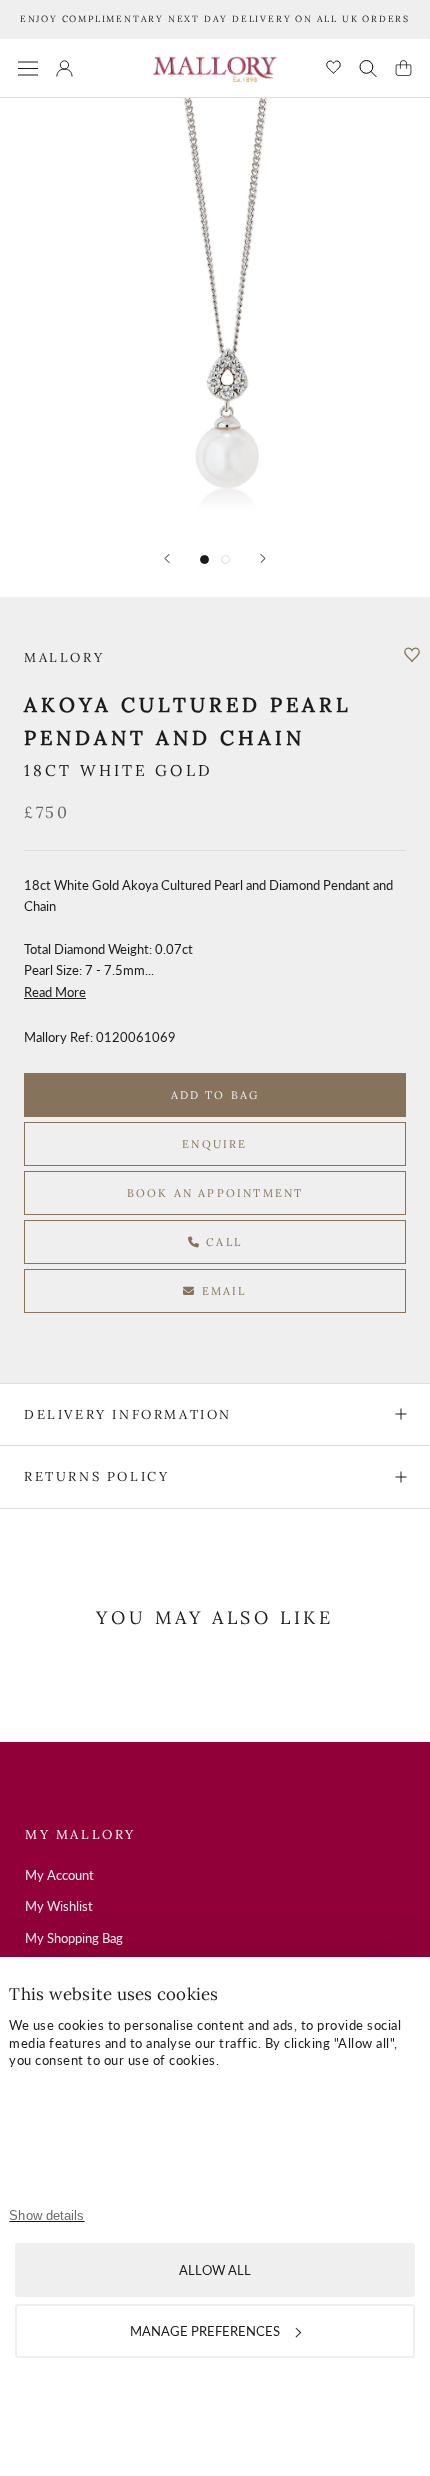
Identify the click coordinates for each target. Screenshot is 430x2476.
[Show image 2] (225, 559)
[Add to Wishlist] (412, 655)
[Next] (263, 558)
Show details (46, 2215)
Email (222, 1291)
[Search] (368, 68)
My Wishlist (59, 1906)
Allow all (215, 2270)
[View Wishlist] (333, 68)
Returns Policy (96, 1476)
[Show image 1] (204, 559)
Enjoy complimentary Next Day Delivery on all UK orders (215, 18)
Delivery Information (128, 1414)
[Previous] (167, 558)
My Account (59, 1875)
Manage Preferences (205, 2331)
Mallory (64, 657)
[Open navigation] (28, 68)
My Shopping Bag (74, 1938)
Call (221, 1242)
